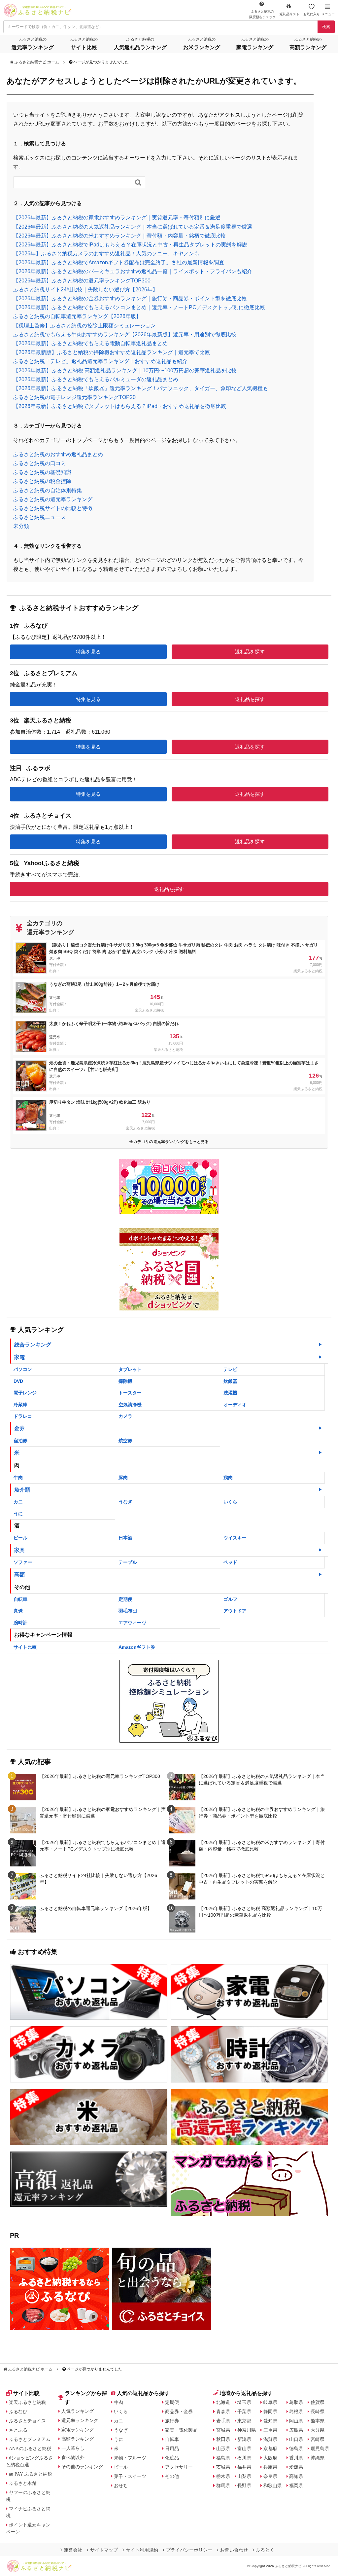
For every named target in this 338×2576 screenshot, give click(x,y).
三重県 (270, 2430)
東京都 (244, 2421)
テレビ (230, 1369)
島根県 (296, 2411)
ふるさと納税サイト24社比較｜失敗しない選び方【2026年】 (85, 290)
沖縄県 (318, 2458)
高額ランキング (78, 2439)
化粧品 (172, 2458)
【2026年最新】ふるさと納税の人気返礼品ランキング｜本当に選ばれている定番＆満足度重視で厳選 (133, 227)
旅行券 (172, 2421)
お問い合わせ (234, 2550)
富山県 (244, 2448)
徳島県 (296, 2448)
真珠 (18, 1611)
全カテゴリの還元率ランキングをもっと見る (169, 1142)
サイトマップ (104, 2550)
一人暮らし (73, 2448)
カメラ (125, 1416)
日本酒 (125, 1538)
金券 (19, 1428)
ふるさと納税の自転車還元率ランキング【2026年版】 (77, 316)
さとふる (18, 2430)
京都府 (270, 2448)
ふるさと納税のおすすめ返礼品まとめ (58, 454)
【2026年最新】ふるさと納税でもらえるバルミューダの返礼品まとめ (96, 379)
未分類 (21, 526)
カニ (18, 1502)
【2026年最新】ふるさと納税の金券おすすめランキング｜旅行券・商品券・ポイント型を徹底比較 (130, 298)
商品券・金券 (179, 2411)
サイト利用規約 (142, 2550)
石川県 (244, 2458)
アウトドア (235, 1611)
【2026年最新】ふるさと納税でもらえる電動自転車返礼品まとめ (90, 343)
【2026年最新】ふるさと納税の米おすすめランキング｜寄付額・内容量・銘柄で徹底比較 (119, 236)
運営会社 (73, 2550)
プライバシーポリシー (189, 2550)
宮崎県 (318, 2439)
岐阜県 (270, 2402)
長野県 (244, 2485)
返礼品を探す (250, 652)
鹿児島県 (320, 2448)
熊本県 (318, 2421)
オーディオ (235, 1405)
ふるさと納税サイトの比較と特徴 (53, 508)
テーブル (128, 1562)
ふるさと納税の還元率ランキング (53, 499)
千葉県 (244, 2411)
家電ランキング (78, 2430)
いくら (230, 1502)
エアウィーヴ (132, 1623)
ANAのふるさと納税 (30, 2448)
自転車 (20, 1599)
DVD (18, 1381)
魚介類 (22, 1490)
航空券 (125, 1441)
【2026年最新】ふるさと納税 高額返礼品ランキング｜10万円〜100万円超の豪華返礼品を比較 (125, 370)
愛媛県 (296, 2467)
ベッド (230, 1562)
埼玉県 (244, 2402)
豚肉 (123, 1478)
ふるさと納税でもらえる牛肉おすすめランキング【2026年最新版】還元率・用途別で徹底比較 (125, 334)
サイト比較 (25, 1647)
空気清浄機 (130, 1405)
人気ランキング (78, 2411)
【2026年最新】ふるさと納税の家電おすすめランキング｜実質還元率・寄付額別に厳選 (117, 218)
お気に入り (312, 14)
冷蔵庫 (20, 1405)
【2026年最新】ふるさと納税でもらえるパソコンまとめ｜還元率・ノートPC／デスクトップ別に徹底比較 (139, 307)
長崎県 (318, 2411)
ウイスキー (235, 1538)
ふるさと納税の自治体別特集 (48, 490)
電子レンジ (25, 1393)
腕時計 (20, 1623)
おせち (121, 2485)
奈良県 (270, 2476)
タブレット (130, 1369)
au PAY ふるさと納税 (31, 2474)
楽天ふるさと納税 (27, 2402)
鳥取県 (296, 2402)
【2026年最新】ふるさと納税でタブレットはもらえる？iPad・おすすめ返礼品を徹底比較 (120, 406)
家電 (19, 1357)
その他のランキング (82, 2467)
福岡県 (296, 2485)
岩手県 (223, 2421)
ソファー (23, 1562)
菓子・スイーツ (130, 2476)
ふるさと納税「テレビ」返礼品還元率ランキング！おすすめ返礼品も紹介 (100, 361)
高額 (19, 1575)
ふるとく (265, 2550)
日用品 (172, 2448)
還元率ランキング (80, 2420)
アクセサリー (179, 2467)
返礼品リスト (289, 14)
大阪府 (270, 2458)
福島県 (223, 2458)
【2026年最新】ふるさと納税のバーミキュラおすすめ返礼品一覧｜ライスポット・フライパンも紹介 (133, 271)
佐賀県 (318, 2402)
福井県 (244, 2467)
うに (18, 1514)
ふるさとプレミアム (30, 2439)
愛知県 (270, 2421)
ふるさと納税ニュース (40, 517)
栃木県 (223, 2476)
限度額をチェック (262, 14)
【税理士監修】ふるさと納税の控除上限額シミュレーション (84, 326)
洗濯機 (230, 1393)
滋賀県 (270, 2439)
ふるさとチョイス (27, 2421)
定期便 (125, 1599)
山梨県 (244, 2476)
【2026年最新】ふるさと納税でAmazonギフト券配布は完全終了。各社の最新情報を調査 (119, 262)
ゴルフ (230, 1599)
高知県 (296, 2476)
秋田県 (223, 2439)
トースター (130, 1393)
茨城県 (223, 2467)
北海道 (223, 2402)
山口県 (296, 2439)
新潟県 (244, 2439)
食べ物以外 (73, 2457)
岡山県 (296, 2421)
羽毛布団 (128, 1611)
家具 (19, 1550)
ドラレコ (23, 1416)
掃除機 (125, 1381)
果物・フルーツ (130, 2458)
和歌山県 (273, 2485)
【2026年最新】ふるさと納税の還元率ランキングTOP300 (82, 281)
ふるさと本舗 (23, 2483)
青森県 (223, 2411)
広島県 (296, 2430)
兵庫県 (270, 2467)
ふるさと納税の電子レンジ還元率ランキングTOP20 (74, 397)
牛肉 (18, 1478)
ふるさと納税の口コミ (40, 463)
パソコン (23, 1369)
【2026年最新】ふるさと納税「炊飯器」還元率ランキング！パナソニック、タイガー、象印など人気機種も (141, 388)
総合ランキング (33, 1345)
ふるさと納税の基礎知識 (42, 472)
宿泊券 (20, 1441)
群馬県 (223, 2485)
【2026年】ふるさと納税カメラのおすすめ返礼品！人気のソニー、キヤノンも (106, 254)
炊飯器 (230, 1381)
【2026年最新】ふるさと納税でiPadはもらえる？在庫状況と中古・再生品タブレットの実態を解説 (130, 245)
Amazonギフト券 (137, 1647)
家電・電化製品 (181, 2430)
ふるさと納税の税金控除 (42, 481)
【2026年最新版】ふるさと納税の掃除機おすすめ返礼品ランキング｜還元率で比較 (112, 352)
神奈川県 (247, 2430)
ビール (20, 1538)
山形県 (223, 2448)
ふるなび (18, 2411)
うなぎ (125, 1502)
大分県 (318, 2430)
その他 (172, 2476)
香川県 (296, 2458)
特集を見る (88, 652)
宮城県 (223, 2430)
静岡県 (270, 2411)
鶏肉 (228, 1478)
